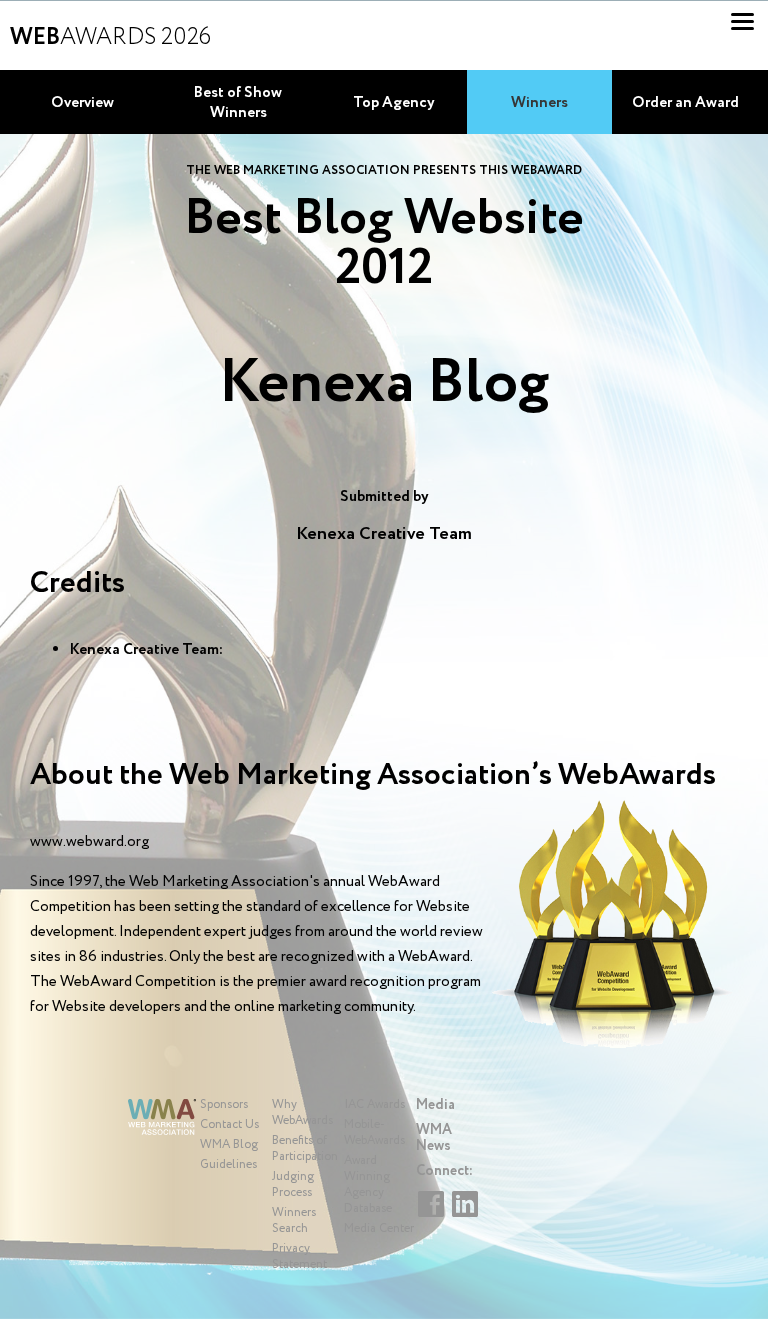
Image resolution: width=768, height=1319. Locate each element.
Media (435, 1105)
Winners (539, 103)
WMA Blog (229, 1144)
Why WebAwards (302, 1112)
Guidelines (228, 1164)
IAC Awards (374, 1104)
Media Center (379, 1228)
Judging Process (293, 1184)
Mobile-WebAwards (374, 1132)
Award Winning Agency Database (368, 1184)
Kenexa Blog (384, 384)
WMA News (434, 1138)
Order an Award (685, 103)
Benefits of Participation (305, 1148)
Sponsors (224, 1104)
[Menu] (742, 21)
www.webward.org (89, 842)
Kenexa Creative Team (384, 534)
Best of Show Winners (238, 103)
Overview (82, 103)
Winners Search (294, 1220)
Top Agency (394, 103)
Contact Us (229, 1124)
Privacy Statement (299, 1256)
